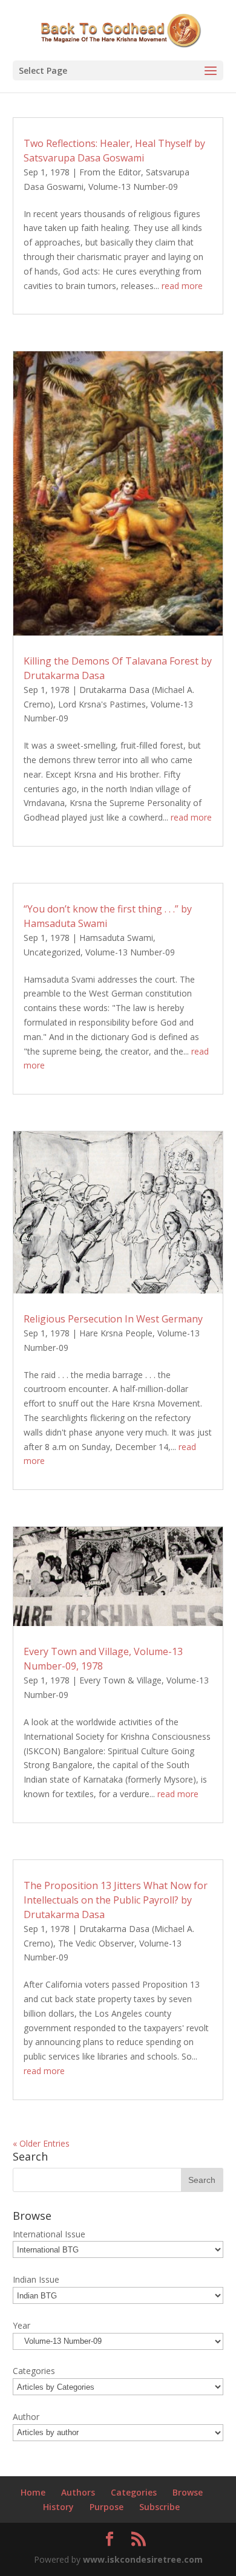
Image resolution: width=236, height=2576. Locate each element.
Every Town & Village (120, 1680)
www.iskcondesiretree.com (143, 2559)
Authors (78, 2492)
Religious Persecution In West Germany (113, 1319)
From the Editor (110, 172)
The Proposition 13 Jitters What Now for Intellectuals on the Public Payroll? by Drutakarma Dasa (116, 1900)
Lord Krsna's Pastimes (102, 704)
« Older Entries (41, 2143)
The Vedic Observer (96, 1943)
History (58, 2507)
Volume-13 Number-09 (133, 187)
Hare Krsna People (116, 1333)
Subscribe (159, 2507)
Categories (134, 2492)
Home (33, 2492)
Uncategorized (52, 952)
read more (182, 286)
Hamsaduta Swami (116, 938)
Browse (188, 2492)
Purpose (107, 2507)
